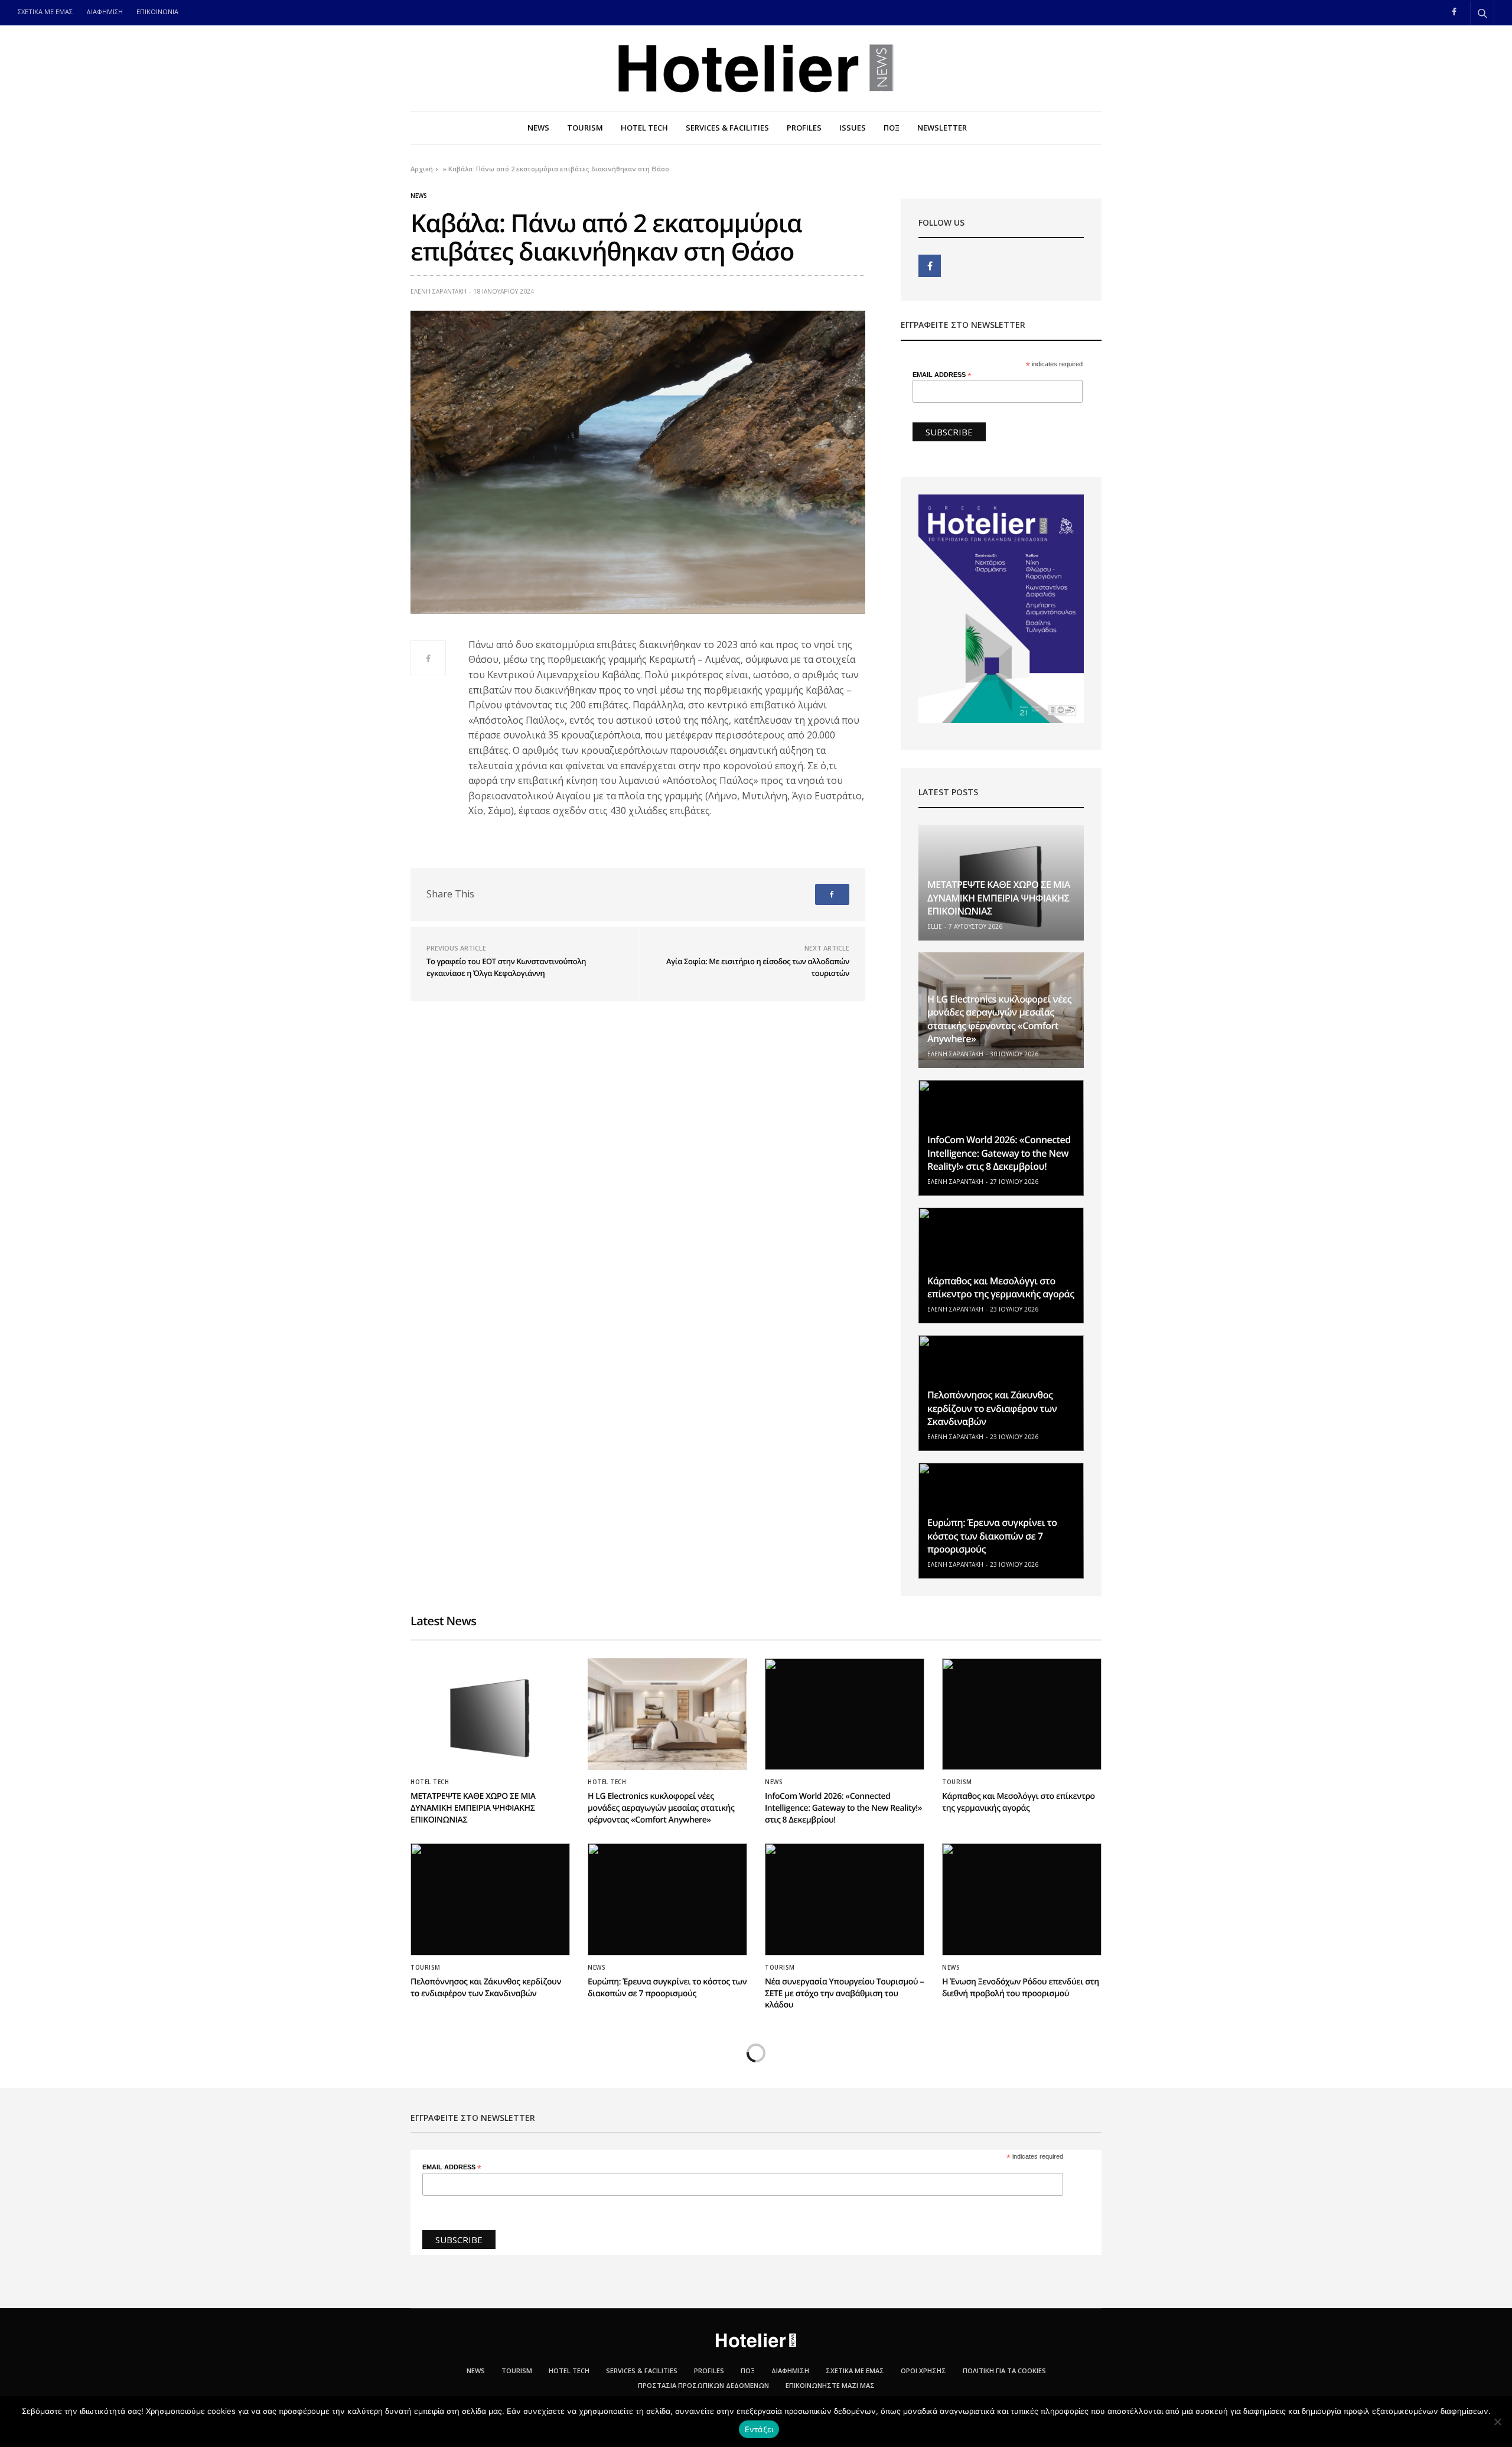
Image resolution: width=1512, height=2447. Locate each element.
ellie (935, 926)
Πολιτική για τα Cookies (1004, 2370)
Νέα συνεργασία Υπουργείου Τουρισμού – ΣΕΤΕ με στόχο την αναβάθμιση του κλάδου (844, 1993)
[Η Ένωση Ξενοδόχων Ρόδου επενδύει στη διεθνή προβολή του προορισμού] (1022, 1899)
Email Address (942, 375)
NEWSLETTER (942, 128)
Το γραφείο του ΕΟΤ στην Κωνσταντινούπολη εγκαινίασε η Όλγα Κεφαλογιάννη (506, 967)
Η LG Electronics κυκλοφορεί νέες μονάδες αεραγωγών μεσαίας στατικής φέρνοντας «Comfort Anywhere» (999, 1019)
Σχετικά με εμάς (855, 2370)
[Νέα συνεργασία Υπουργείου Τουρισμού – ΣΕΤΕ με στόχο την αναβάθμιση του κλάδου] (845, 1899)
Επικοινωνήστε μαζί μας (830, 2385)
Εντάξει (759, 2429)
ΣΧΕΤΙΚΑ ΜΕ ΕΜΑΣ (45, 12)
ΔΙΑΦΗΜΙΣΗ (105, 12)
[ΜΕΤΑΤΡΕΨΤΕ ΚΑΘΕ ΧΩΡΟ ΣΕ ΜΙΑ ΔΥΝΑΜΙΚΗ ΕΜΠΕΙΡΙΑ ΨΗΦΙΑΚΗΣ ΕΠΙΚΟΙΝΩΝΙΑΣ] (490, 1714)
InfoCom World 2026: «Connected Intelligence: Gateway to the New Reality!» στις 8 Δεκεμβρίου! (999, 1153)
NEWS (538, 128)
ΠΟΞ (892, 128)
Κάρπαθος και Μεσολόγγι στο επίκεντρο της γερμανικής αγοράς (1001, 1287)
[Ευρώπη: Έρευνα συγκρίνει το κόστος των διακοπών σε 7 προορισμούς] (667, 1899)
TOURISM (585, 128)
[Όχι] (1497, 2422)
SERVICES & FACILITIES (727, 128)
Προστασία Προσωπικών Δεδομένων (703, 2385)
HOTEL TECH (644, 128)
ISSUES (853, 128)
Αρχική (422, 169)
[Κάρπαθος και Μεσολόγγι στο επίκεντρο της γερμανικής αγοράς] (1001, 1265)
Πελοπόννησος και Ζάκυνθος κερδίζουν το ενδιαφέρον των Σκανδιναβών (992, 1408)
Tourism (957, 1782)
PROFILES (804, 128)
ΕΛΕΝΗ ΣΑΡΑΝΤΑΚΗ (439, 291)
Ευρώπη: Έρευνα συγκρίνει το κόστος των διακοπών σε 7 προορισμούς (992, 1536)
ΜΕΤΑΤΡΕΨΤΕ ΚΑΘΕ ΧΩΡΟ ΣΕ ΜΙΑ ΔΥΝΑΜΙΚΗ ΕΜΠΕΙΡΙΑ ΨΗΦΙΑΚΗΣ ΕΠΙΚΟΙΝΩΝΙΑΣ (999, 898)
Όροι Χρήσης (923, 2370)
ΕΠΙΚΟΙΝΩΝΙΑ (157, 12)
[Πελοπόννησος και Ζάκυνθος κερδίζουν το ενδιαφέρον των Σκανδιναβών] (490, 1899)
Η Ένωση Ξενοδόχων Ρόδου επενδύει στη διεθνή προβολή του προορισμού (1021, 1988)
